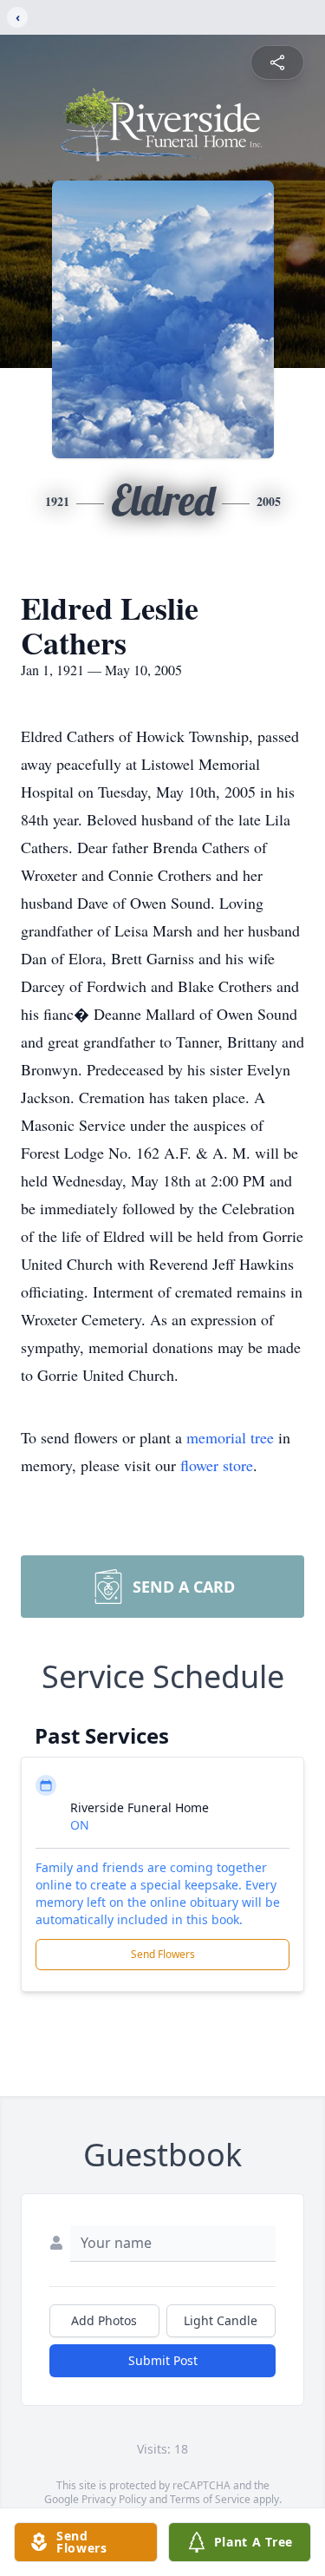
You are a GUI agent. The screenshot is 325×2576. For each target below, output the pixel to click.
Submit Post (163, 2360)
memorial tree (230, 1437)
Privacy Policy (114, 2499)
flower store (217, 1465)
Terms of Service (210, 2499)
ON (80, 1825)
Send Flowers (163, 1954)
